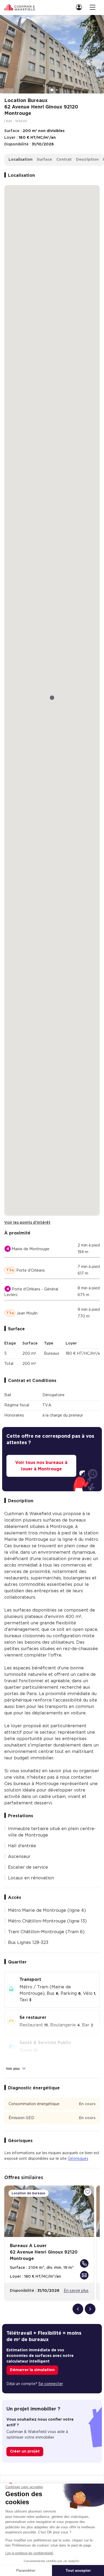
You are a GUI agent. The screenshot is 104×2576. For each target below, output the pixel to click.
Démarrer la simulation (32, 2370)
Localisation (21, 160)
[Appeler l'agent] (84, 2263)
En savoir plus (76, 2291)
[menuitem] (81, 7)
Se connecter (51, 2384)
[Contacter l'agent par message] (84, 2275)
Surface (44, 160)
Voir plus (13, 2069)
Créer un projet (25, 2451)
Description (87, 160)
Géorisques (78, 2159)
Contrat (64, 160)
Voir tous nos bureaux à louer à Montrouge (41, 1466)
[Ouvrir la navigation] (93, 7)
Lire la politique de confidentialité (29, 2553)
